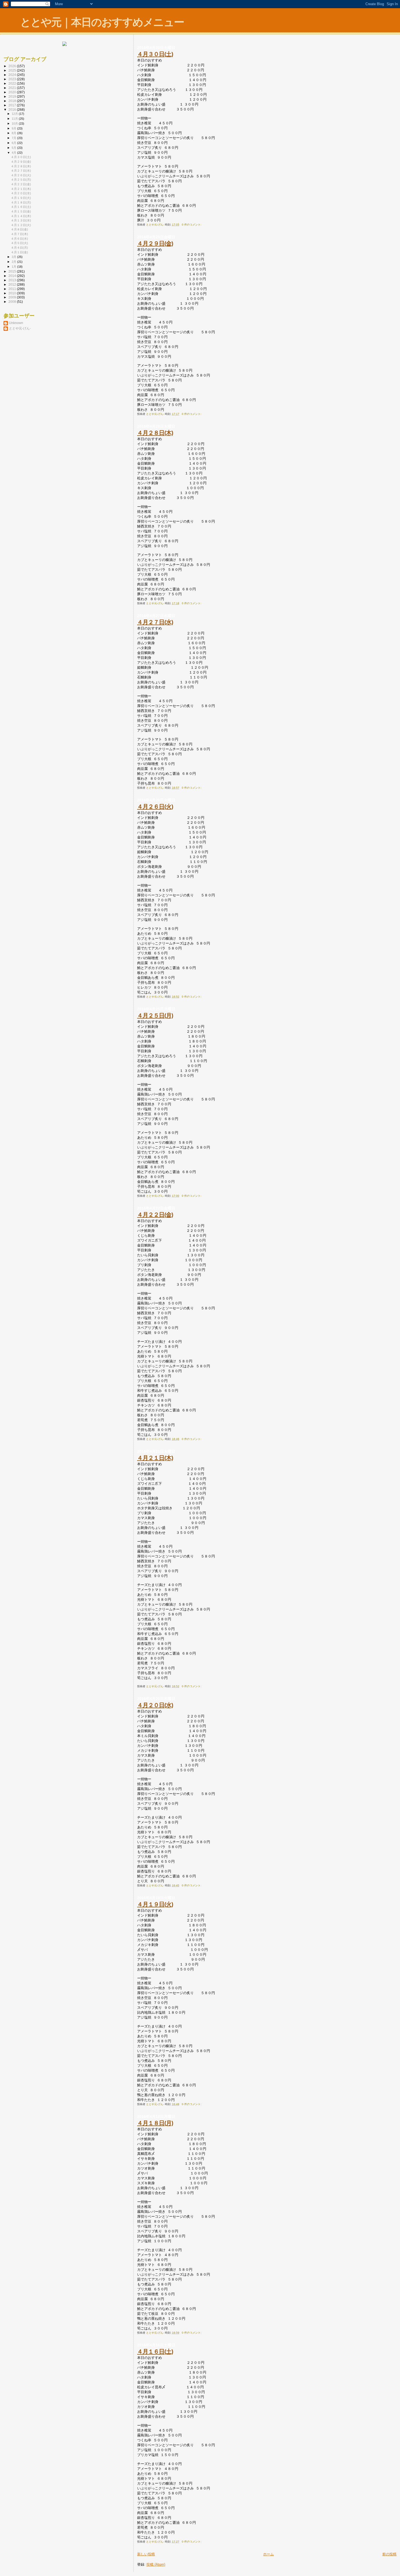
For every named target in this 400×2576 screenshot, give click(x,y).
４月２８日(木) (155, 433)
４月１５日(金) (21, 211)
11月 (15, 119)
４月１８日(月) (155, 2123)
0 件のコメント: (192, 225)
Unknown (16, 323)
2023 (13, 79)
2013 (13, 280)
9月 (14, 128)
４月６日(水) (19, 239)
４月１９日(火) (155, 1904)
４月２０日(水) (155, 1705)
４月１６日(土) (155, 2351)
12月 (15, 114)
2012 (13, 284)
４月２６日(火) (155, 806)
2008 (13, 302)
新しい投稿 (146, 2554)
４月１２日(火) (21, 225)
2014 (13, 276)
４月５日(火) (19, 243)
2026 (13, 66)
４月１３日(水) (21, 220)
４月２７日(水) (155, 622)
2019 (13, 96)
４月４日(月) (19, 248)
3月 (14, 257)
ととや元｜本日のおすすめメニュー (102, 22)
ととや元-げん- (20, 328)
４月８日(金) (19, 229)
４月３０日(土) (155, 54)
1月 (14, 267)
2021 (13, 88)
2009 (13, 297)
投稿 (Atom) (156, 2564)
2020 (13, 92)
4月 (14, 153)
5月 (14, 148)
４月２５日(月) (155, 1015)
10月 (15, 124)
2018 (13, 101)
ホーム (268, 2554)
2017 (13, 105)
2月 (14, 262)
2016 (13, 109)
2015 (13, 271)
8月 (14, 133)
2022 (13, 83)
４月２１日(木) (155, 1458)
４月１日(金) (19, 252)
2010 (13, 293)
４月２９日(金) (155, 243)
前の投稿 (389, 2554)
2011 (13, 289)
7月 (14, 138)
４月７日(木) (19, 234)
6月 (14, 143)
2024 (13, 75)
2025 (13, 70)
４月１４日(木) (21, 216)
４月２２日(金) (155, 1215)
